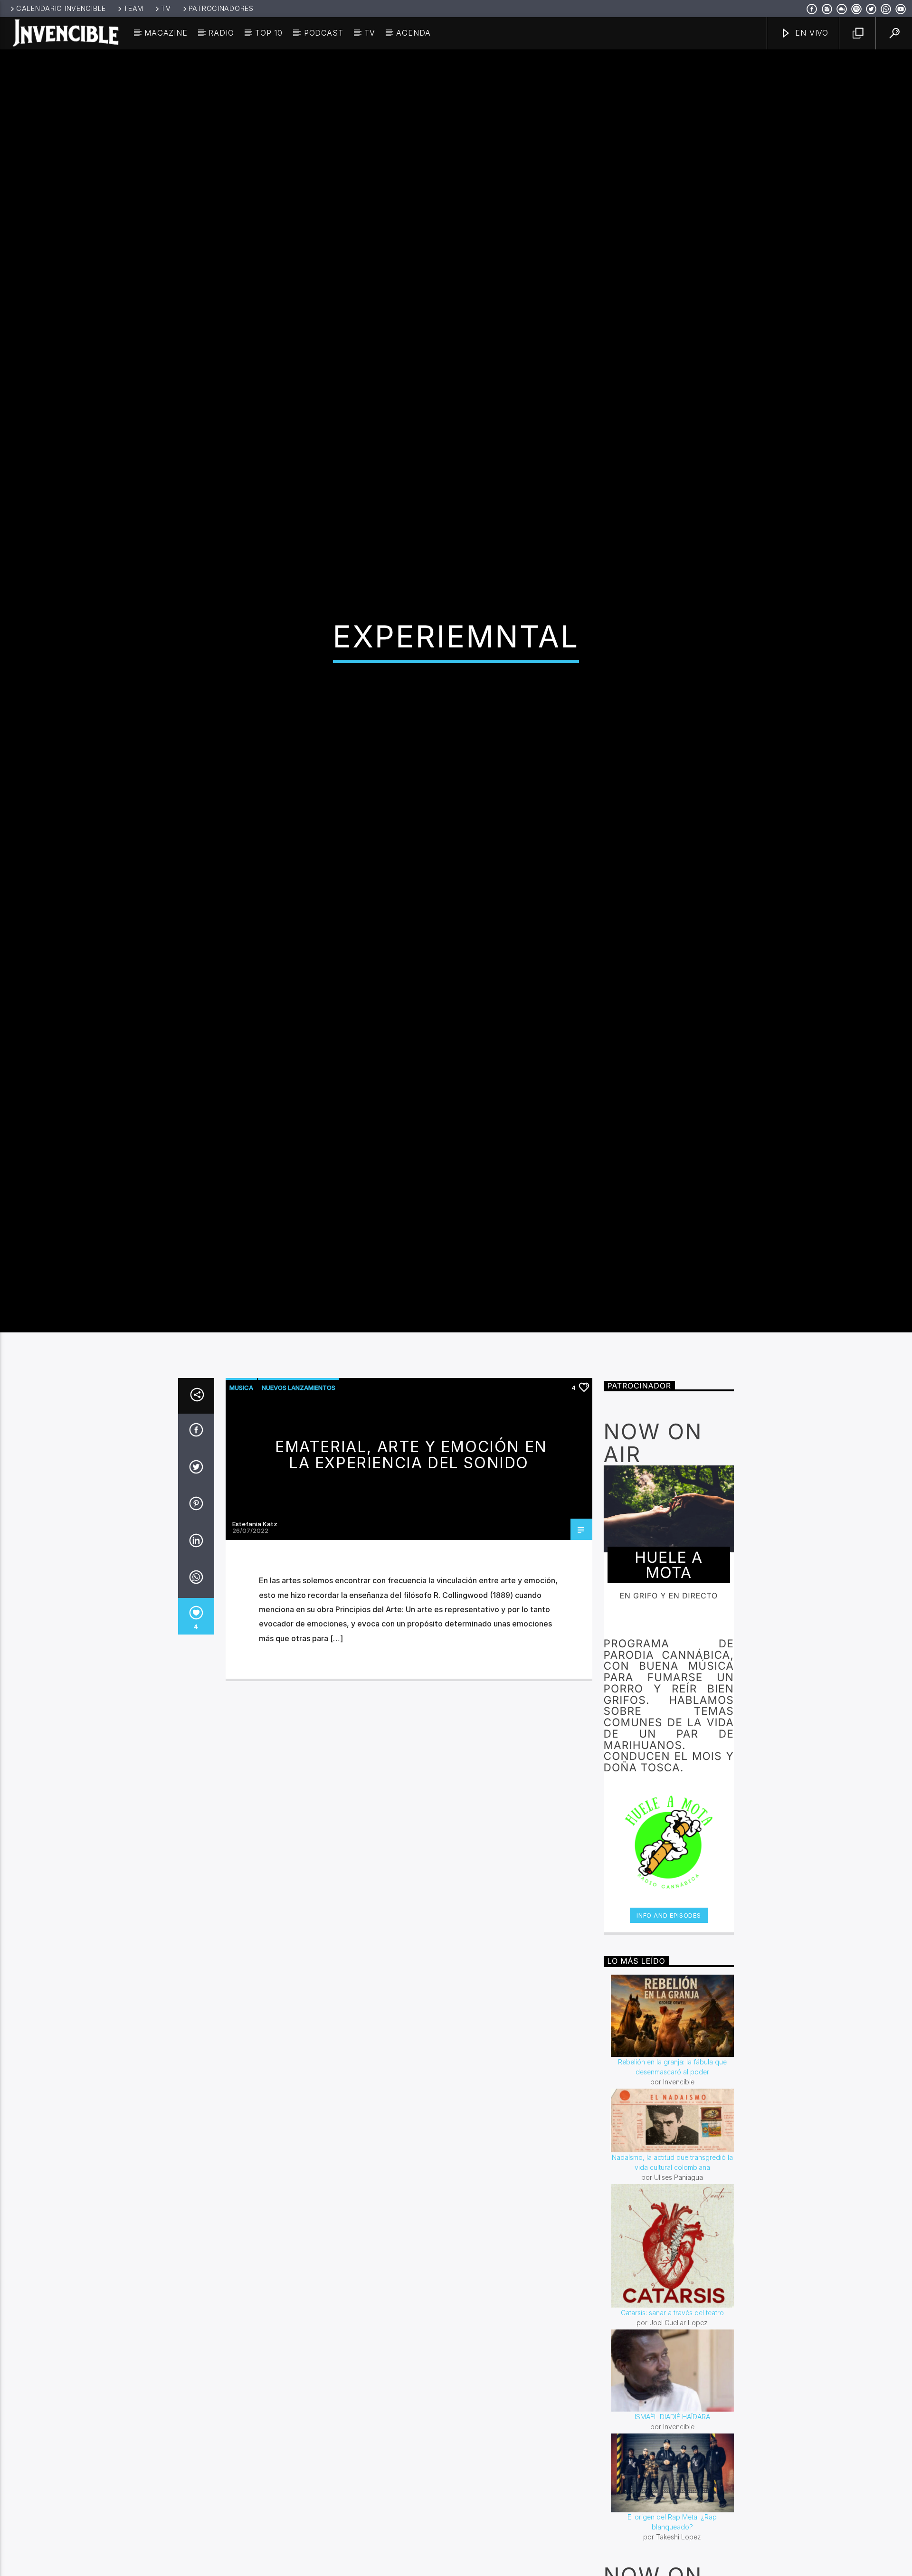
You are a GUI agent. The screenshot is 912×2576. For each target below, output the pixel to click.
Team (133, 8)
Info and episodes (669, 2040)
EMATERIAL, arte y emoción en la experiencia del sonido (411, 1579)
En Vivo (811, 33)
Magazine (166, 33)
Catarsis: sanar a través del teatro (672, 2437)
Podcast (324, 33)
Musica (241, 1512)
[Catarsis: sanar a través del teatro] (673, 2371)
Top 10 (269, 33)
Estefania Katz (255, 1649)
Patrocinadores (221, 8)
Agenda (413, 33)
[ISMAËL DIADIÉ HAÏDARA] (673, 2495)
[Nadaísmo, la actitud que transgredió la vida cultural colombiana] (673, 2245)
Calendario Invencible (61, 8)
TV (166, 8)
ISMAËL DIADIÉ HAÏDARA (672, 2542)
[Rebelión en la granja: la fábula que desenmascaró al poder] (673, 2140)
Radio (221, 33)
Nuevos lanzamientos (299, 1512)
